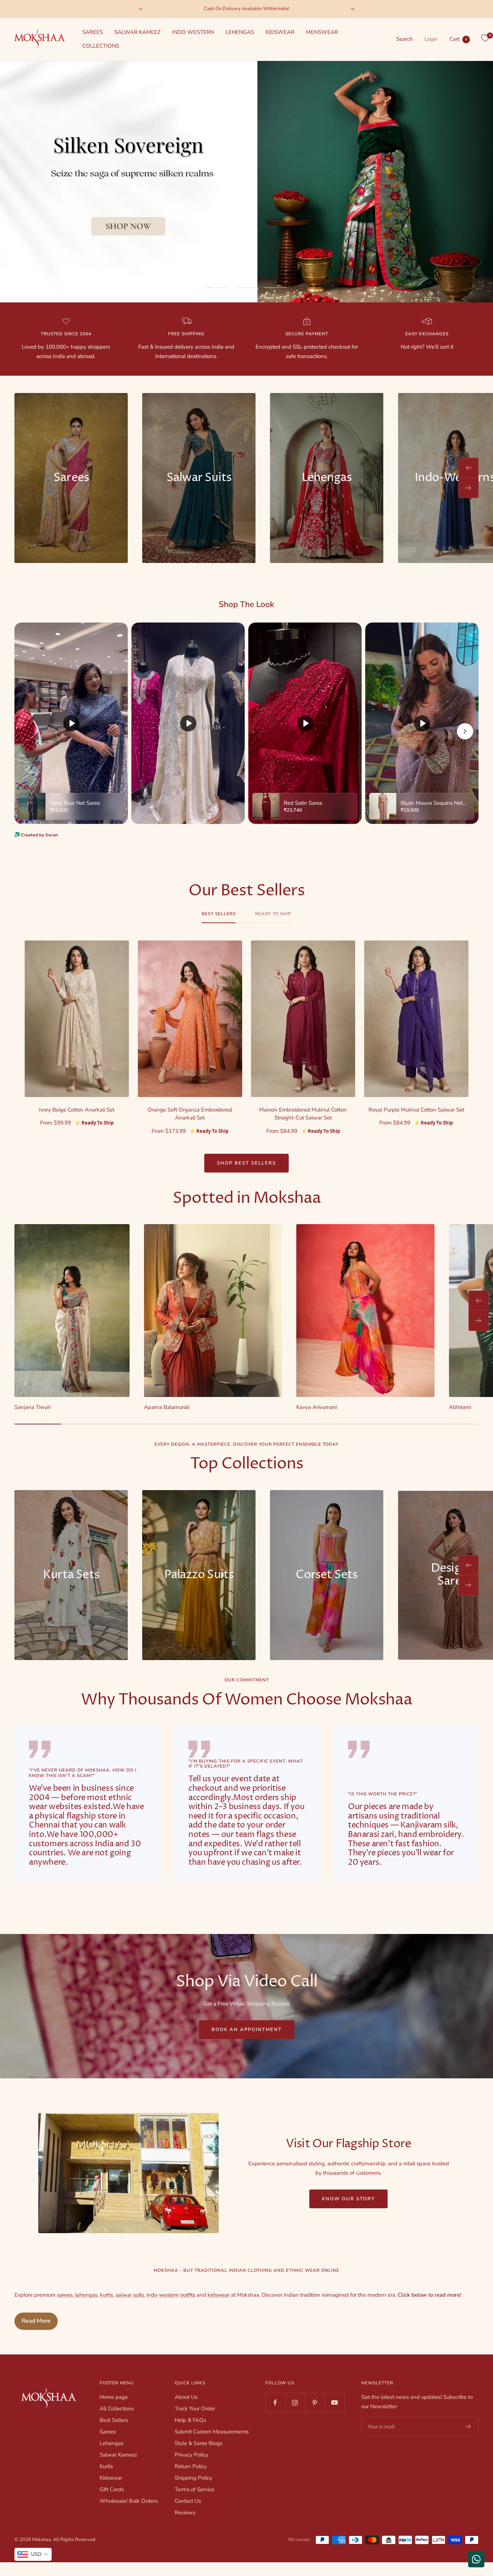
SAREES (93, 32)
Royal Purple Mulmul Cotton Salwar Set (416, 1110)
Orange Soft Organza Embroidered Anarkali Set (190, 1114)
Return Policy (191, 2466)
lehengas (86, 2295)
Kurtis (106, 2466)
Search (405, 39)
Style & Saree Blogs (198, 2443)
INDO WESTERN (193, 32)
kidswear (219, 2295)
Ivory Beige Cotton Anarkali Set (77, 1110)
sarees (65, 2295)
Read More (36, 2321)
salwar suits (130, 2295)
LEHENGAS (240, 32)
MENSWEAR (322, 32)
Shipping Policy (193, 2478)
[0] (485, 38)
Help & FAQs (190, 2420)
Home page (114, 2397)
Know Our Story (348, 2199)
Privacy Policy (191, 2455)
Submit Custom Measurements (212, 2432)
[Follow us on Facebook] (275, 2403)
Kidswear (111, 2478)
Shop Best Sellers (247, 1163)
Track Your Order (195, 2409)
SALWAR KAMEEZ (138, 32)
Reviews (185, 2512)
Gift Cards (112, 2489)
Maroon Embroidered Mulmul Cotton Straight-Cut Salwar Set (303, 1114)
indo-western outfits (171, 2295)
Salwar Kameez (118, 2455)
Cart (458, 39)
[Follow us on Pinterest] (315, 2403)
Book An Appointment (247, 2030)
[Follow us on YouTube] (335, 2403)
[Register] (468, 2427)
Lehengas (112, 2443)
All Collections (117, 2409)
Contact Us (188, 2501)
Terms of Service (195, 2489)
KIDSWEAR (280, 32)
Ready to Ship (273, 914)
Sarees (108, 2432)
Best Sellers (219, 914)
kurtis (106, 2295)
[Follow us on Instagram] (295, 2403)
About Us (186, 2397)
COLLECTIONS (101, 46)
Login (431, 39)
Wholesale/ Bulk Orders (129, 2501)
